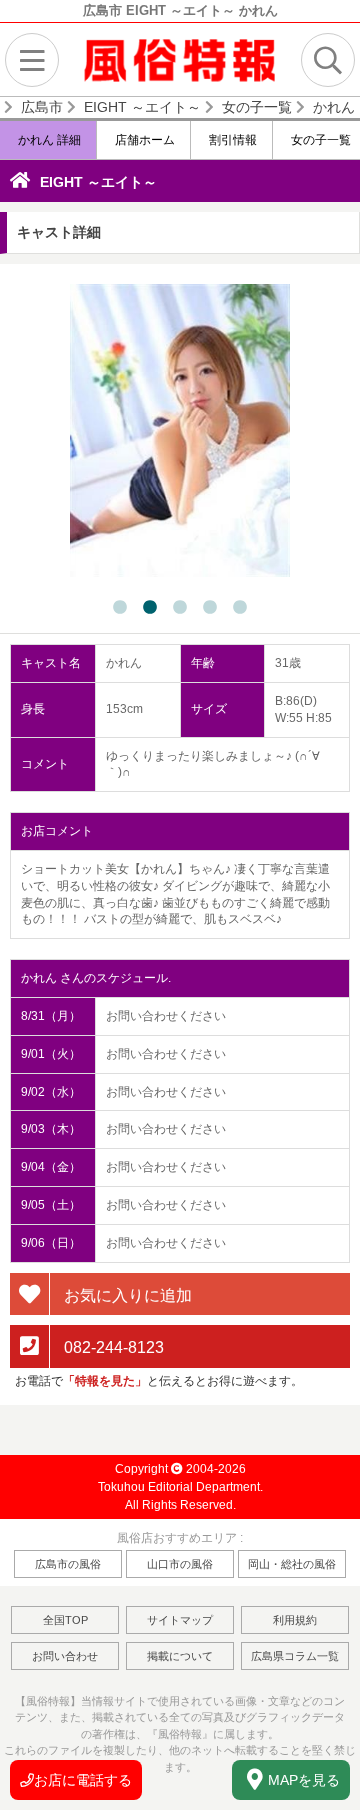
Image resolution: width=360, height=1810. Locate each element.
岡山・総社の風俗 (292, 1564)
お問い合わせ (65, 1656)
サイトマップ (180, 1620)
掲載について (180, 1656)
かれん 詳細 (48, 140)
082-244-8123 (112, 1347)
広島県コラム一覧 (295, 1656)
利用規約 (295, 1620)
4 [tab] (210, 608)
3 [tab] (180, 608)
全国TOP (65, 1620)
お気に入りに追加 (126, 1294)
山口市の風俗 (180, 1564)
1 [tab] (120, 608)
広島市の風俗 (68, 1564)
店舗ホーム (143, 140)
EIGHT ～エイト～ (98, 182)
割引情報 (231, 140)
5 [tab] (240, 608)
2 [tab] (150, 608)
